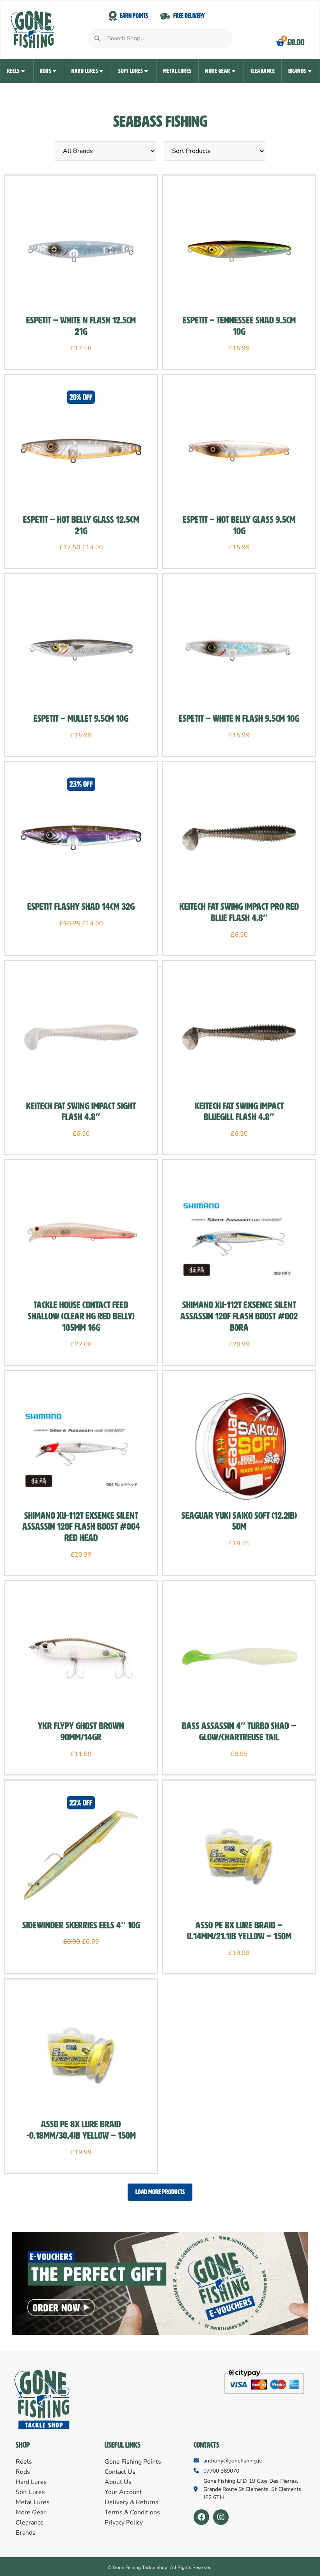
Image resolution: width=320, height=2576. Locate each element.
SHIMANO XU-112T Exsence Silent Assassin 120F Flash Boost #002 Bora (239, 1316)
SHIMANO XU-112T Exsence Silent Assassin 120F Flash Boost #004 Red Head (81, 1527)
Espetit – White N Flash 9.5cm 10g (239, 719)
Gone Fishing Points (133, 2462)
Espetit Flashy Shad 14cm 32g (81, 907)
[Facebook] (201, 2517)
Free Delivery (189, 16)
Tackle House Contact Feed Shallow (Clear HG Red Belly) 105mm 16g (81, 1316)
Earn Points (134, 16)
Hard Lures (85, 71)
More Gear (218, 71)
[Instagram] (221, 2517)
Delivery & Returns (132, 2502)
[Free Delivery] (165, 16)
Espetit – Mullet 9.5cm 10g (81, 719)
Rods (45, 71)
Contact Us (120, 2472)
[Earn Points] (113, 16)
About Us (118, 2482)
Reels (13, 71)
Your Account (123, 2492)
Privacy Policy (124, 2523)
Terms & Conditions (132, 2512)
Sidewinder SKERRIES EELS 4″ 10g (81, 1925)
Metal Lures (177, 71)
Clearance (263, 71)
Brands (297, 71)
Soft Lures (131, 71)
